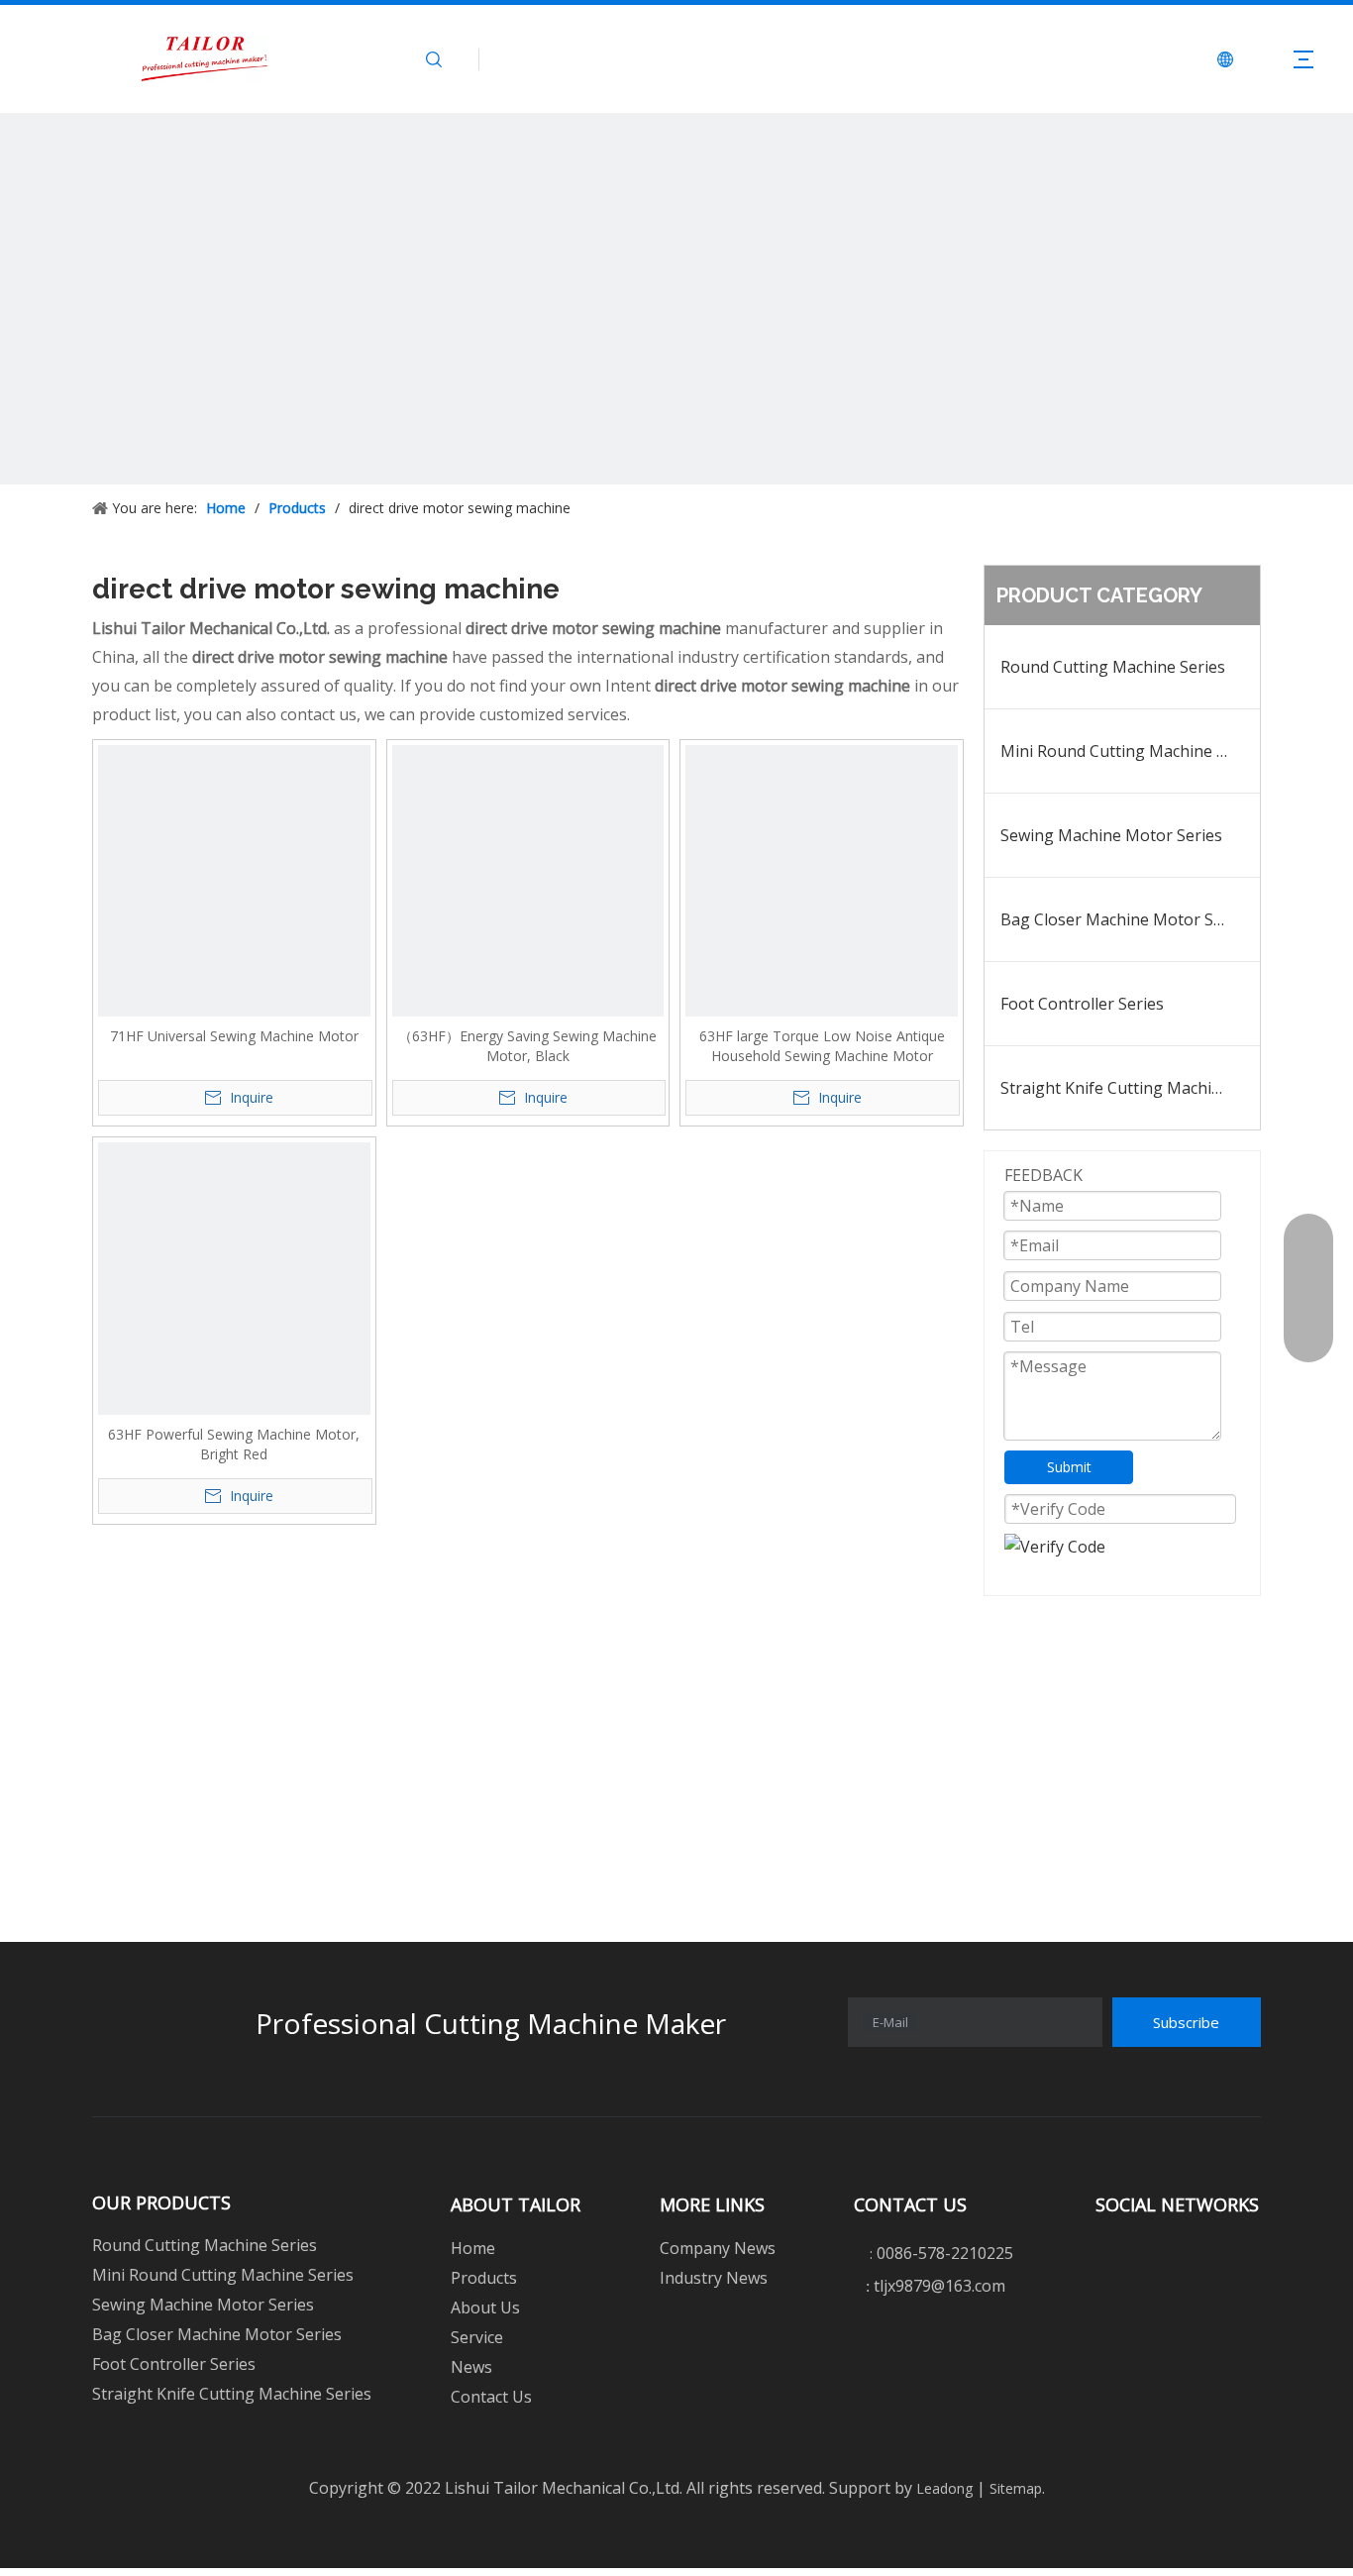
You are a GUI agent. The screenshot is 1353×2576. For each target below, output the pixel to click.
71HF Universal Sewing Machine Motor (234, 1036)
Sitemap (1014, 2488)
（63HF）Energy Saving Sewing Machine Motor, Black (527, 1046)
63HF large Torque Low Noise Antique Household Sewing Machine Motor (822, 1046)
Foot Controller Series (1082, 1004)
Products (484, 2278)
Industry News (714, 2278)
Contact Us (491, 2397)
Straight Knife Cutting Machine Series (1130, 1088)
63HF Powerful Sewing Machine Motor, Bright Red (234, 1444)
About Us (485, 2308)
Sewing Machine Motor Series (1111, 835)
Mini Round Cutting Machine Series (1130, 751)
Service (477, 2337)
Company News (718, 2248)
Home (473, 2248)
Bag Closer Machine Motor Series (1125, 919)
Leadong (942, 2488)
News (471, 2367)
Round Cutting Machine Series (1113, 667)
